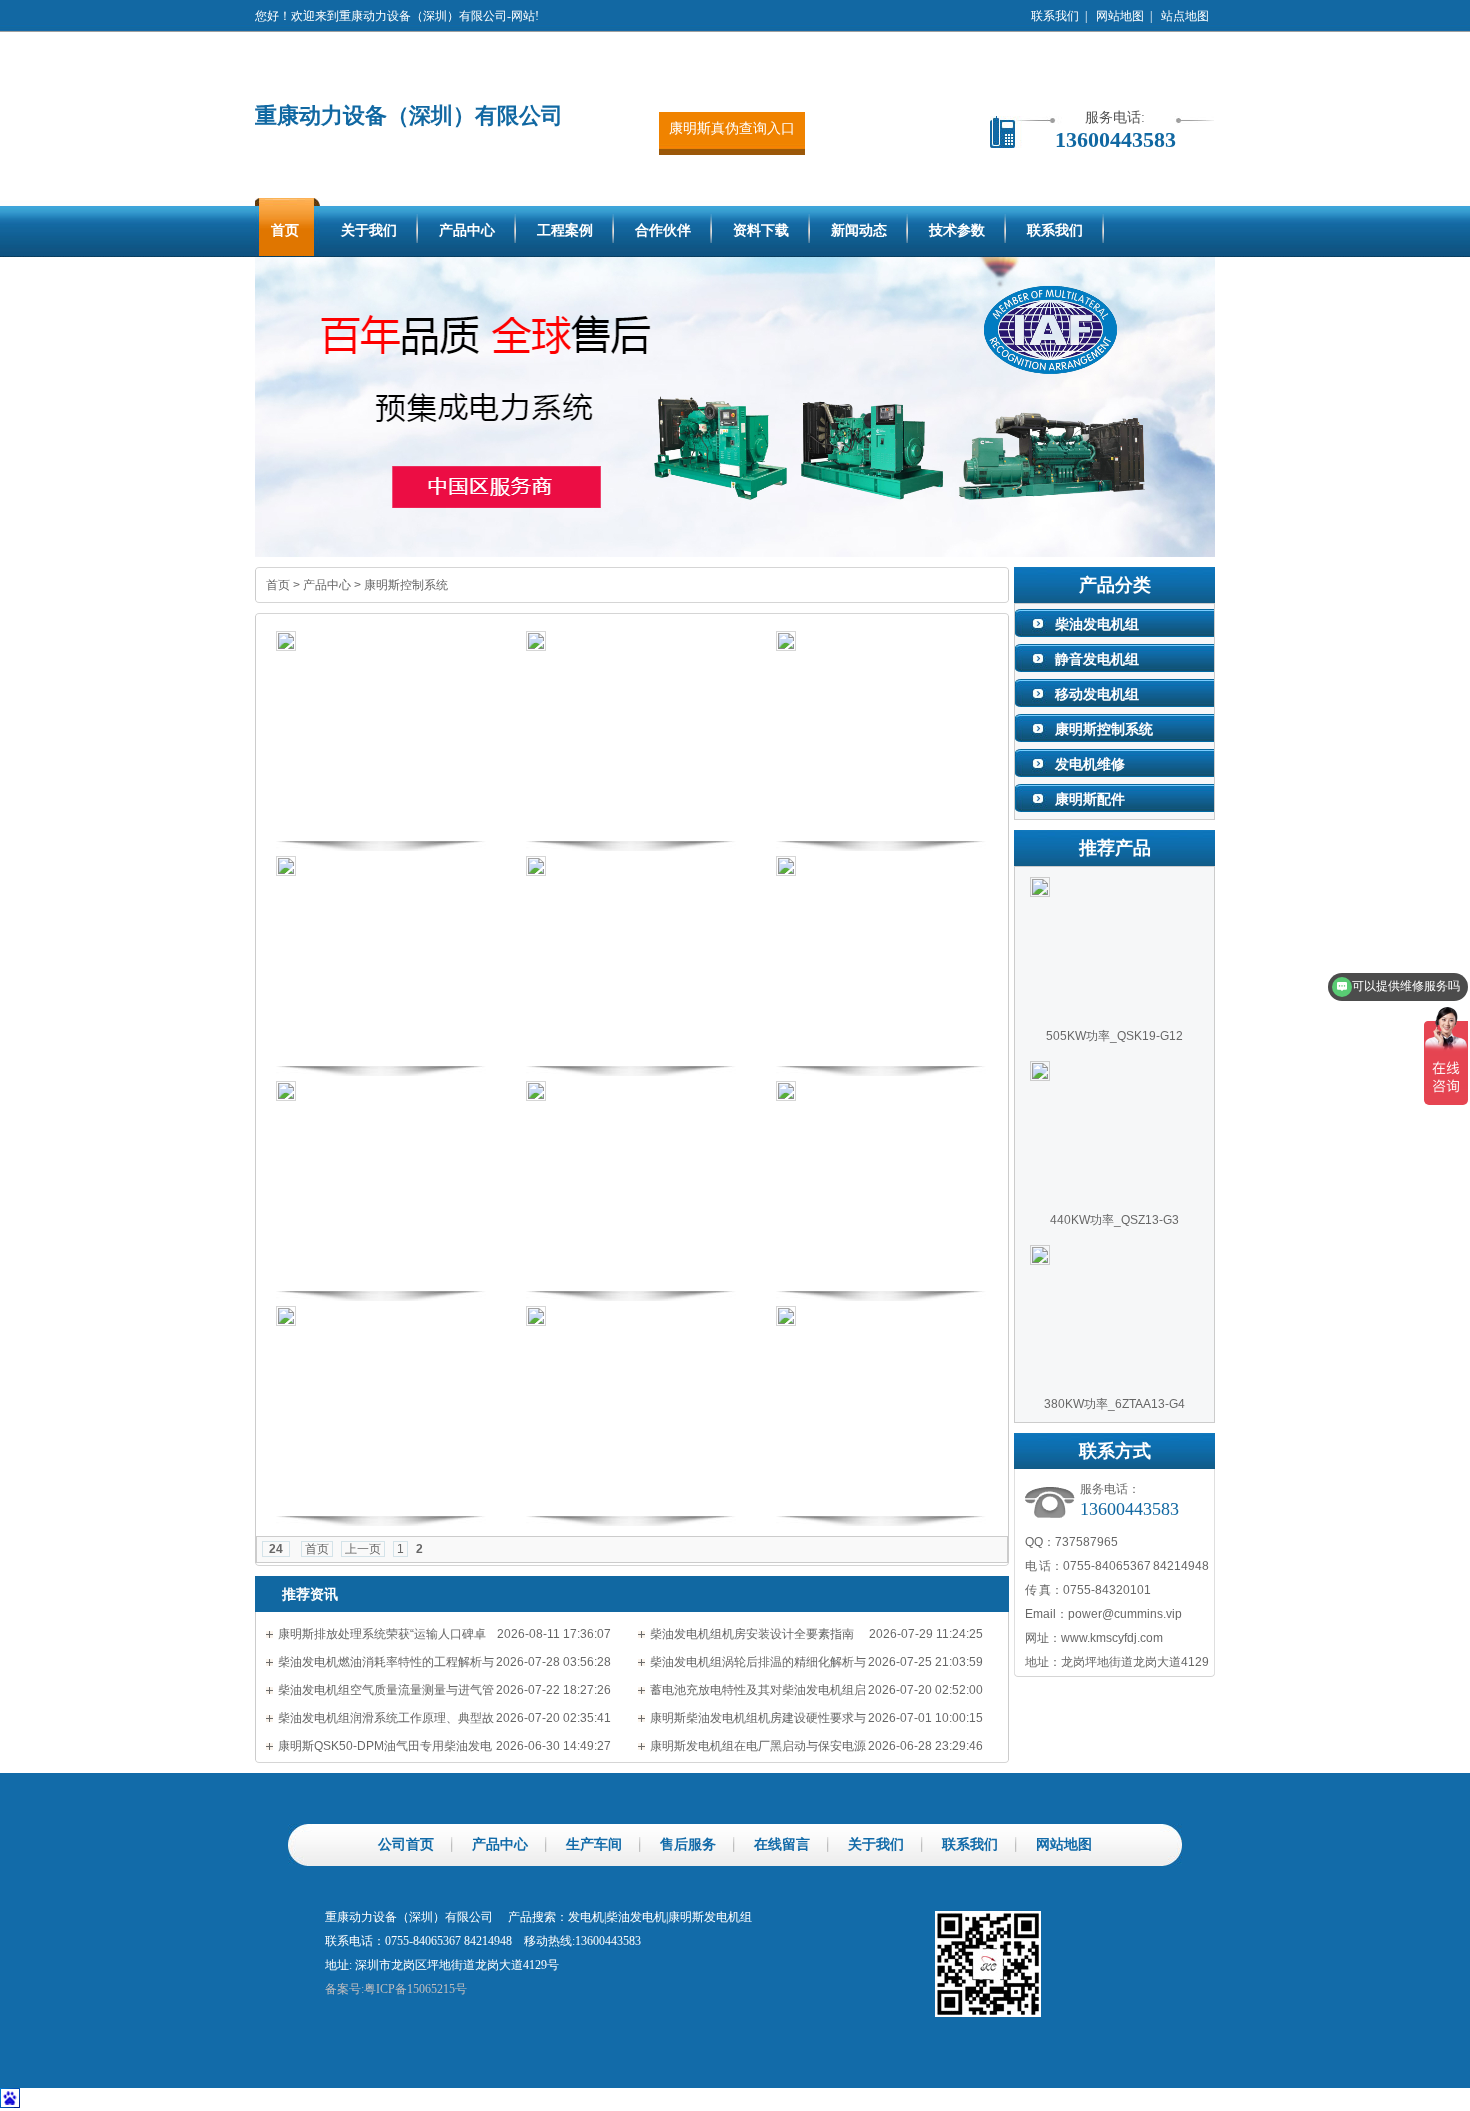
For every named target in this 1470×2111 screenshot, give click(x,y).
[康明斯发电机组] (735, 407)
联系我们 (1055, 16)
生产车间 (594, 1844)
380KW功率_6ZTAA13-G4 (1114, 1404)
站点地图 (1185, 16)
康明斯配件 (1090, 799)
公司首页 (406, 1844)
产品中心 (327, 585)
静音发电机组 (1097, 659)
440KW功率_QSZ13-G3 (1114, 1220)
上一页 (363, 1549)
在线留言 (782, 1844)
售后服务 (688, 1844)
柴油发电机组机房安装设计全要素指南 (752, 1634)
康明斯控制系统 (406, 585)
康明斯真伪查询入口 (732, 128)
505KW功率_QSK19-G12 (1114, 1036)
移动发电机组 (1097, 694)
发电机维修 (1090, 764)
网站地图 (1120, 16)
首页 (278, 585)
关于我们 (876, 1844)
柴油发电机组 (1097, 624)
